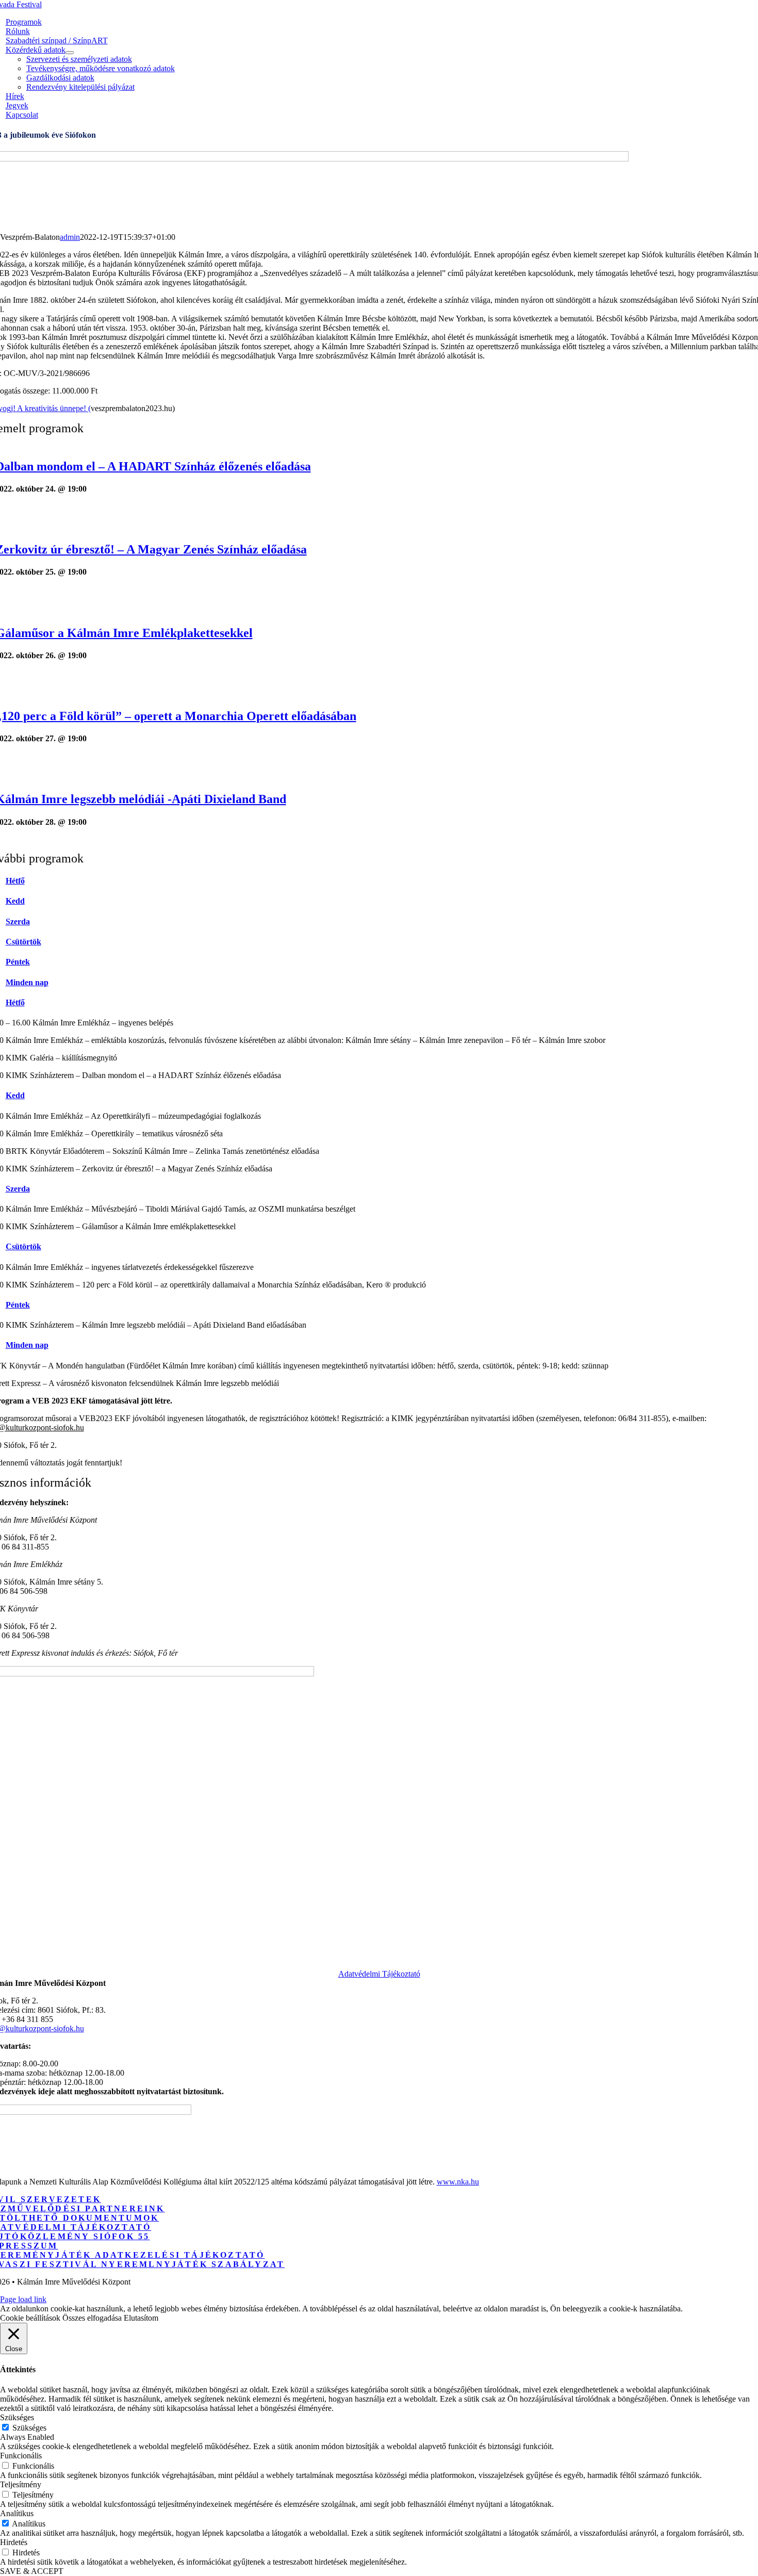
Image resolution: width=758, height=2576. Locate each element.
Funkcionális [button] (21, 2456)
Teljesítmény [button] (21, 2484)
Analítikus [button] (17, 2513)
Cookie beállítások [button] (30, 2318)
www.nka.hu (458, 2182)
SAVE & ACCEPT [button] (32, 2571)
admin (70, 237)
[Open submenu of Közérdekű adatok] (70, 53)
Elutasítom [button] (141, 2318)
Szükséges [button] (17, 2417)
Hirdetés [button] (14, 2542)
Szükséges (29, 2428)
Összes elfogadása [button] (92, 2318)
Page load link (23, 2299)
